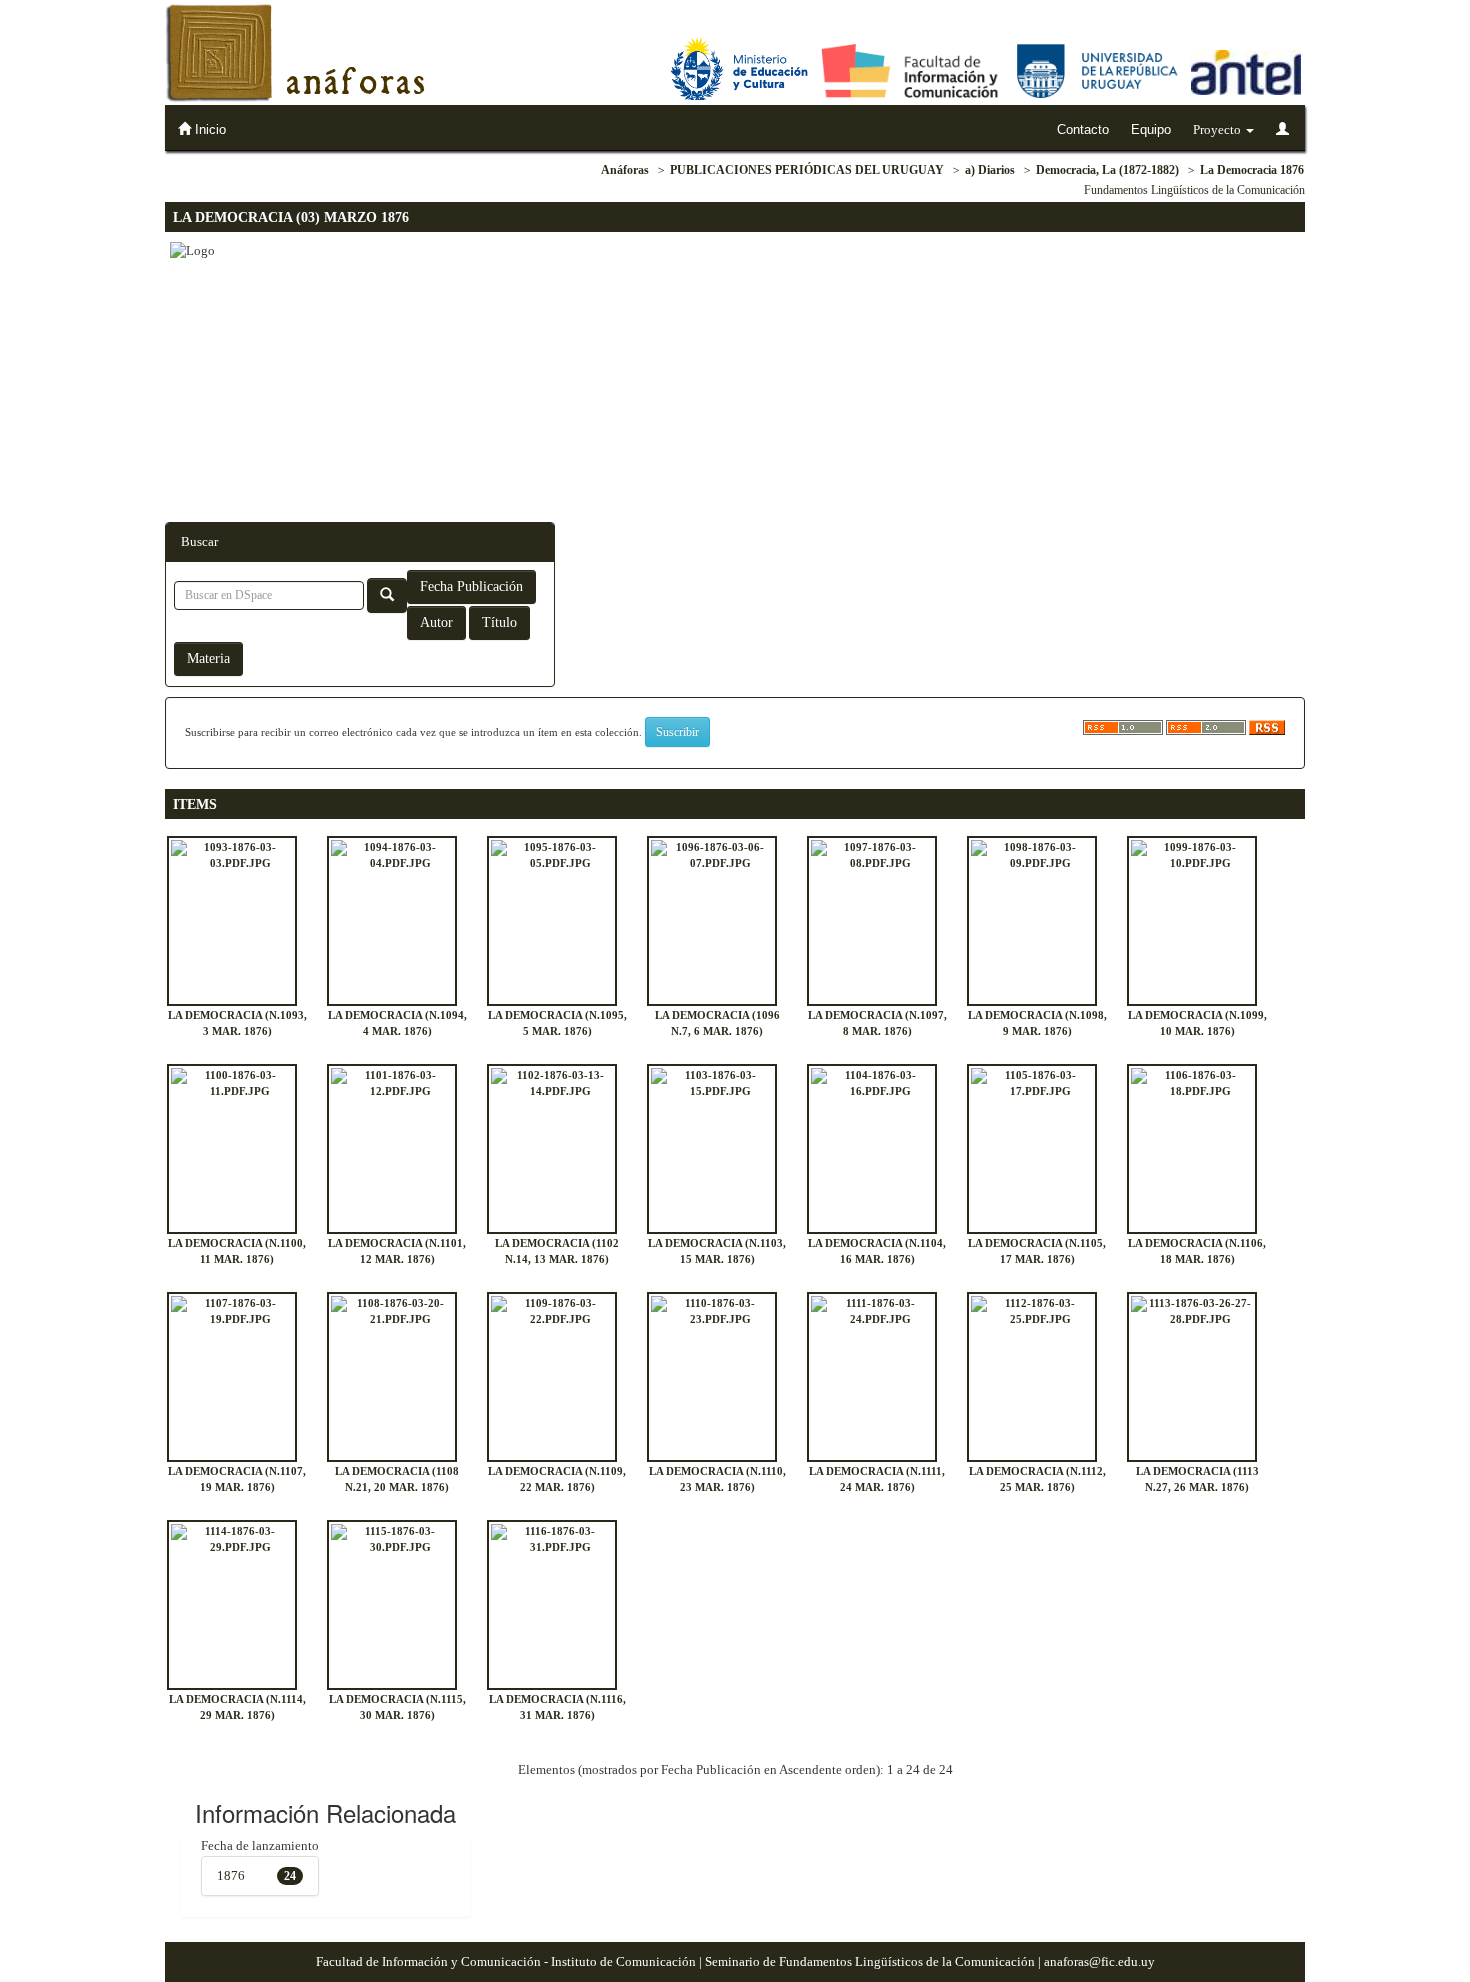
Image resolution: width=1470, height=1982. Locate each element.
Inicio (208, 129)
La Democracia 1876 (1252, 170)
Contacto (1083, 129)
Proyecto (1218, 129)
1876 (231, 1875)
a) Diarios (990, 170)
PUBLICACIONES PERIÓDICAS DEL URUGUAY (807, 170)
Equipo (1151, 129)
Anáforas (625, 170)
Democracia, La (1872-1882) (1107, 170)
